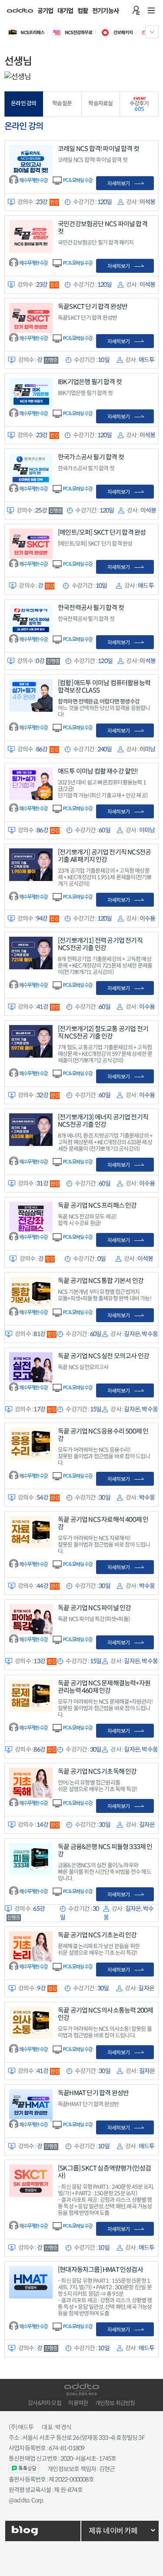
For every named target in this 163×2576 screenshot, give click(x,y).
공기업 (45, 11)
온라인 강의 (23, 104)
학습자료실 (100, 104)
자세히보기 (118, 183)
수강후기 (139, 106)
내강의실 (136, 10)
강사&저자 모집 (45, 2403)
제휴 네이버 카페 (113, 2531)
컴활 (83, 11)
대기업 (65, 11)
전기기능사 (105, 11)
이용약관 (78, 2403)
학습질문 (62, 104)
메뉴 (151, 10)
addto (20, 10)
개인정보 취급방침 (115, 2403)
